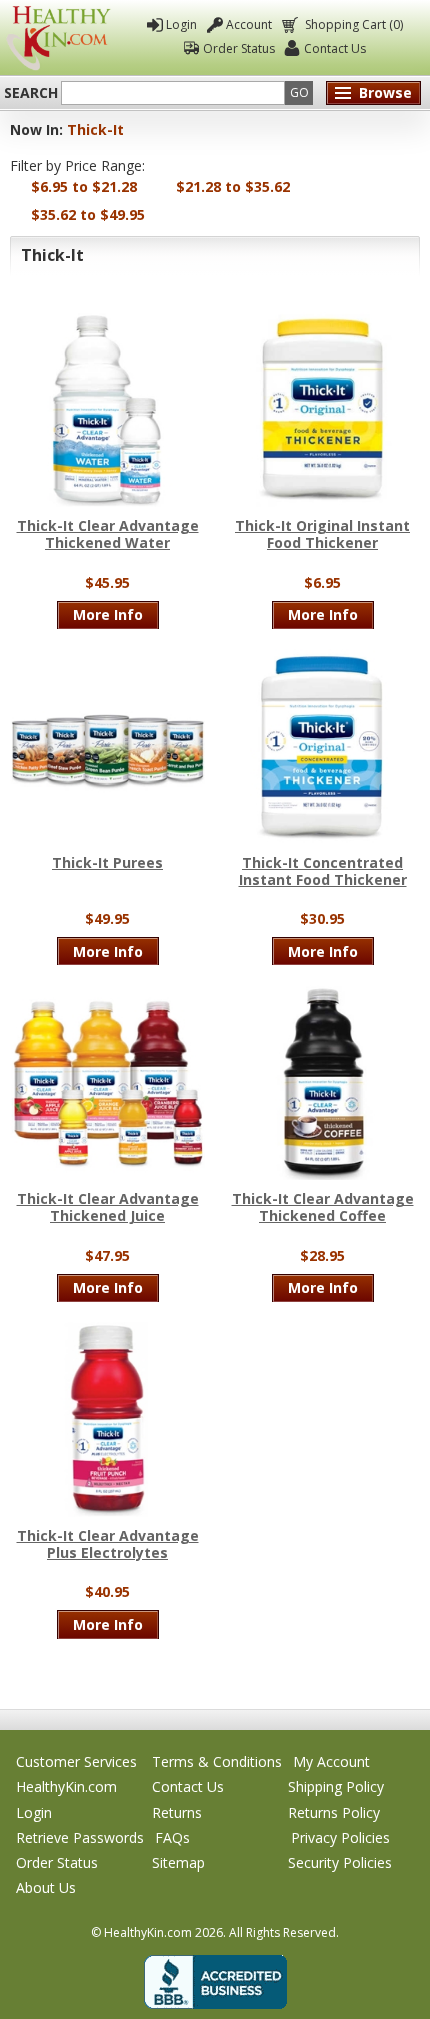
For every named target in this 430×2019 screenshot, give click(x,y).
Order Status (239, 48)
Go (299, 92)
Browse (385, 92)
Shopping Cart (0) (354, 24)
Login (181, 24)
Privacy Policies (340, 1837)
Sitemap (178, 1862)
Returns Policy (334, 1812)
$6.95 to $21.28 (84, 186)
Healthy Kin (58, 38)
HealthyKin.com (66, 1786)
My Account (331, 1761)
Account (249, 24)
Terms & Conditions (217, 1761)
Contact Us (335, 48)
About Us (46, 1887)
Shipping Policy (336, 1786)
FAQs (172, 1837)
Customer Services (76, 1761)
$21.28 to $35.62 (233, 186)
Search (31, 93)
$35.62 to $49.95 (88, 214)
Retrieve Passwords (80, 1837)
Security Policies (340, 1862)
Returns (177, 1812)
